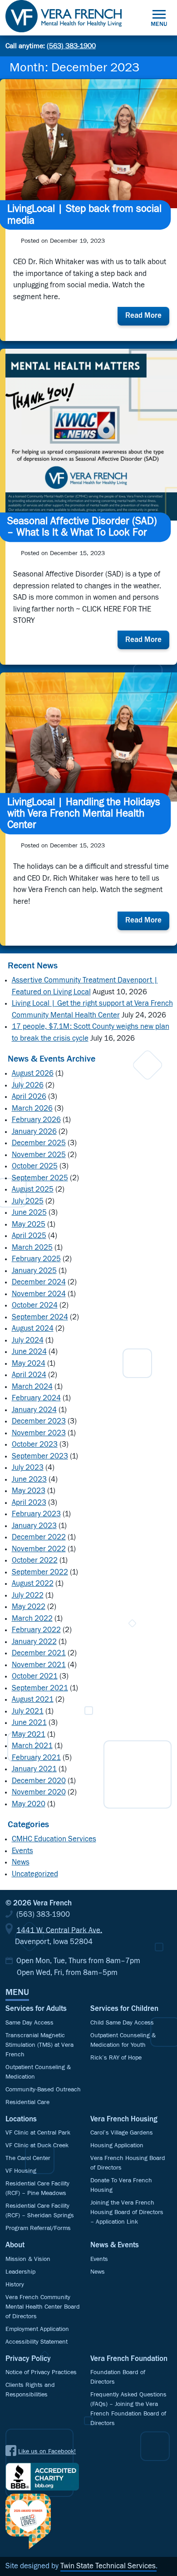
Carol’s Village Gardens (122, 2133)
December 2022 (39, 1537)
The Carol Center (28, 2158)
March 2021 (32, 1746)
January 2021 (34, 1769)
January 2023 (34, 1526)
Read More (147, 318)
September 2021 (40, 1688)
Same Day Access (29, 2023)
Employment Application (37, 2329)
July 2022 (28, 1596)
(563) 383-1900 (71, 46)
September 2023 (40, 1456)
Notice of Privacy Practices (41, 2372)
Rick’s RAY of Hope (116, 2058)
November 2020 (39, 1792)
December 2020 (39, 1781)
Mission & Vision (28, 2259)
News (21, 1862)
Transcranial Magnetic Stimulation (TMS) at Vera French (39, 2045)
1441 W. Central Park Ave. (59, 1930)
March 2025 (32, 1248)
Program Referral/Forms (38, 2228)
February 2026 (36, 1120)
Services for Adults (36, 2009)
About (15, 2245)
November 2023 (39, 1433)
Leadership (20, 2272)
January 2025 (34, 1271)
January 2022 (34, 1642)
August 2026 (33, 1074)
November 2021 (39, 1665)
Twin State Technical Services (108, 2566)
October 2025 (35, 1166)
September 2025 (40, 1178)
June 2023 (29, 1480)
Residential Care (27, 2102)
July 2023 (28, 1468)
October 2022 (35, 1561)
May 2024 (29, 1364)
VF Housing (21, 2171)
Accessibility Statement (37, 2342)
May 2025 (29, 1225)
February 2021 (36, 1758)
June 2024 (29, 1352)
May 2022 (29, 1607)
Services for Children (124, 2009)
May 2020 (29, 1804)
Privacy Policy (28, 2359)
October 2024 (35, 1306)
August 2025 (33, 1190)
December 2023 (39, 1421)
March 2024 (32, 1387)
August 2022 (33, 1584)
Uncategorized (35, 1874)
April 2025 (29, 1236)
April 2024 (29, 1375)
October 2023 (35, 1445)
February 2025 (36, 1259)
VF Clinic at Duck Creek (37, 2145)
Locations (21, 2119)
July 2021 (28, 1711)
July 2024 (28, 1341)
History (15, 2285)
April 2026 (29, 1097)
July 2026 (28, 1085)
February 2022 (36, 1630)
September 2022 (40, 1572)
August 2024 (33, 1329)
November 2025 (39, 1155)
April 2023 (29, 1503)
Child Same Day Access (122, 2023)
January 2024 (34, 1410)
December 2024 (39, 1282)
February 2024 (36, 1398)
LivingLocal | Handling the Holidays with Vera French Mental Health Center (84, 814)
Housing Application (117, 2145)
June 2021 (29, 1723)
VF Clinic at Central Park (38, 2133)
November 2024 (39, 1294)
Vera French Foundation (129, 2359)
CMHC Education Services (54, 1839)
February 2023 (36, 1514)
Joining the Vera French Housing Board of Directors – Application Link (127, 2212)
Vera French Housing (124, 2119)
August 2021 (33, 1700)
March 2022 (32, 1619)
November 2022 (39, 1549)
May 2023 (29, 1491)
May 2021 (29, 1735)
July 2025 (28, 1201)
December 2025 (39, 1143)
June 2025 (29, 1213)
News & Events (115, 2245)
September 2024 (40, 1317)
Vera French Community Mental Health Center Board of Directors (43, 2307)
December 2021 (39, 1653)
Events (22, 1851)
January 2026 (34, 1132)
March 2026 (32, 1109)
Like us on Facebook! (47, 2451)
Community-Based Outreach (43, 2090)
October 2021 (35, 1676)
